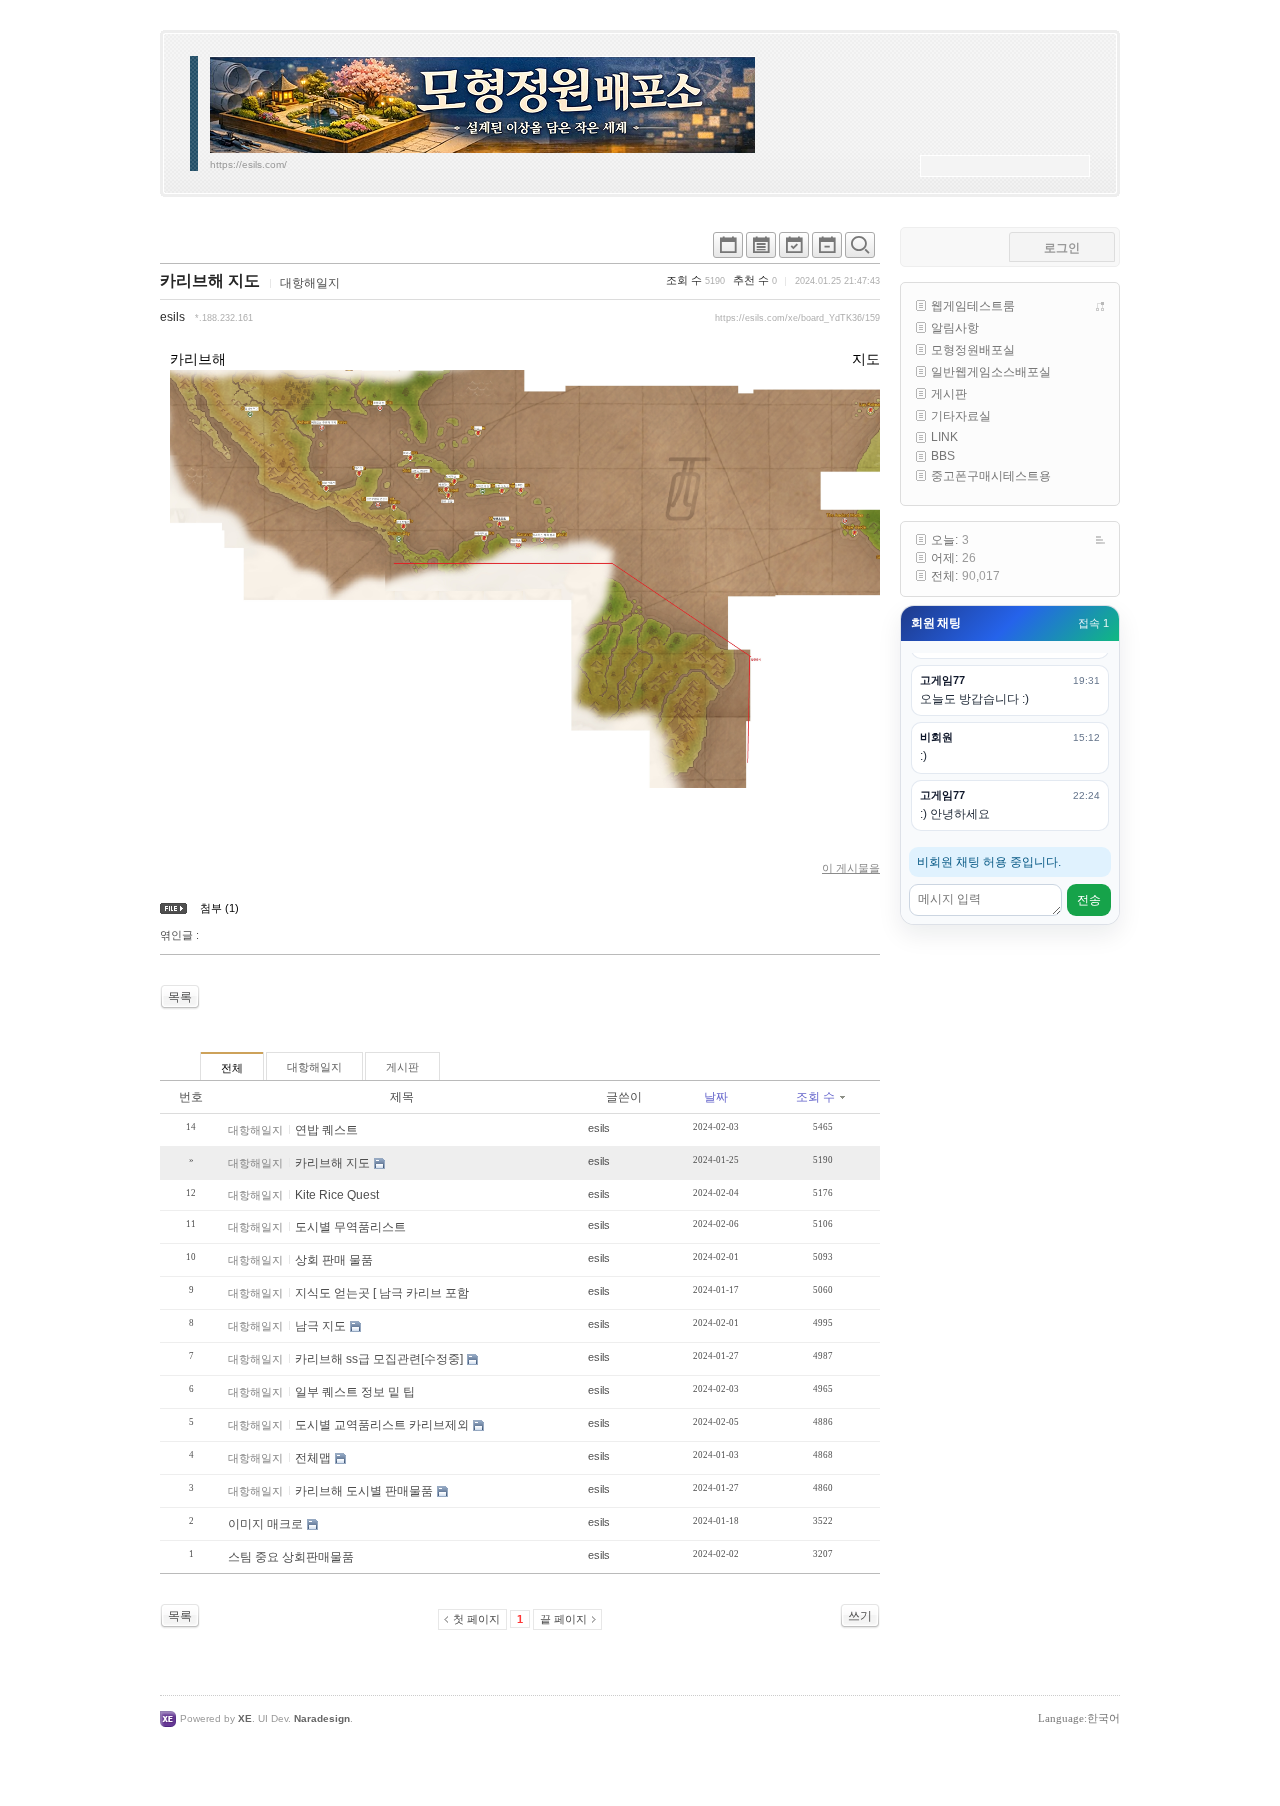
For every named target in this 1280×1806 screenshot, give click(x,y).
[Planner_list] (761, 250)
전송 (1089, 900)
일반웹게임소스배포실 (991, 372)
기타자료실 (961, 416)
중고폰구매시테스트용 (991, 476)
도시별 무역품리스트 (350, 1227)
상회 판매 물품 (334, 1260)
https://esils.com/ (248, 164)
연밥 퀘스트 (326, 1130)
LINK (944, 437)
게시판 (402, 1067)
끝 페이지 (563, 1619)
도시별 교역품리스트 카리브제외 (382, 1425)
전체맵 (313, 1458)
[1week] (827, 250)
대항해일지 (310, 283)
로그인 (1062, 248)
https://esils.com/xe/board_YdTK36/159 (797, 318)
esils (172, 317)
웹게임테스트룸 (973, 306)
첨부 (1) (219, 908)
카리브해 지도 (210, 280)
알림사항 (955, 328)
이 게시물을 (851, 868)
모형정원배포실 (973, 350)
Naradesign (322, 1718)
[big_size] (860, 250)
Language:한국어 (1079, 1718)
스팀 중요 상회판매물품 (291, 1557)
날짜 (716, 1097)
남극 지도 (320, 1326)
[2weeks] (794, 250)
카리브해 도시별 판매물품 (364, 1491)
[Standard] (728, 250)
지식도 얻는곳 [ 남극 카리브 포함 (382, 1293)
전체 (232, 1068)
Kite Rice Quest (337, 1195)
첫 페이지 (476, 1619)
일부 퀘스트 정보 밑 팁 (355, 1392)
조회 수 (815, 1097)
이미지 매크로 (265, 1524)
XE (245, 1718)
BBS (943, 456)
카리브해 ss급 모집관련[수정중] (379, 1359)
